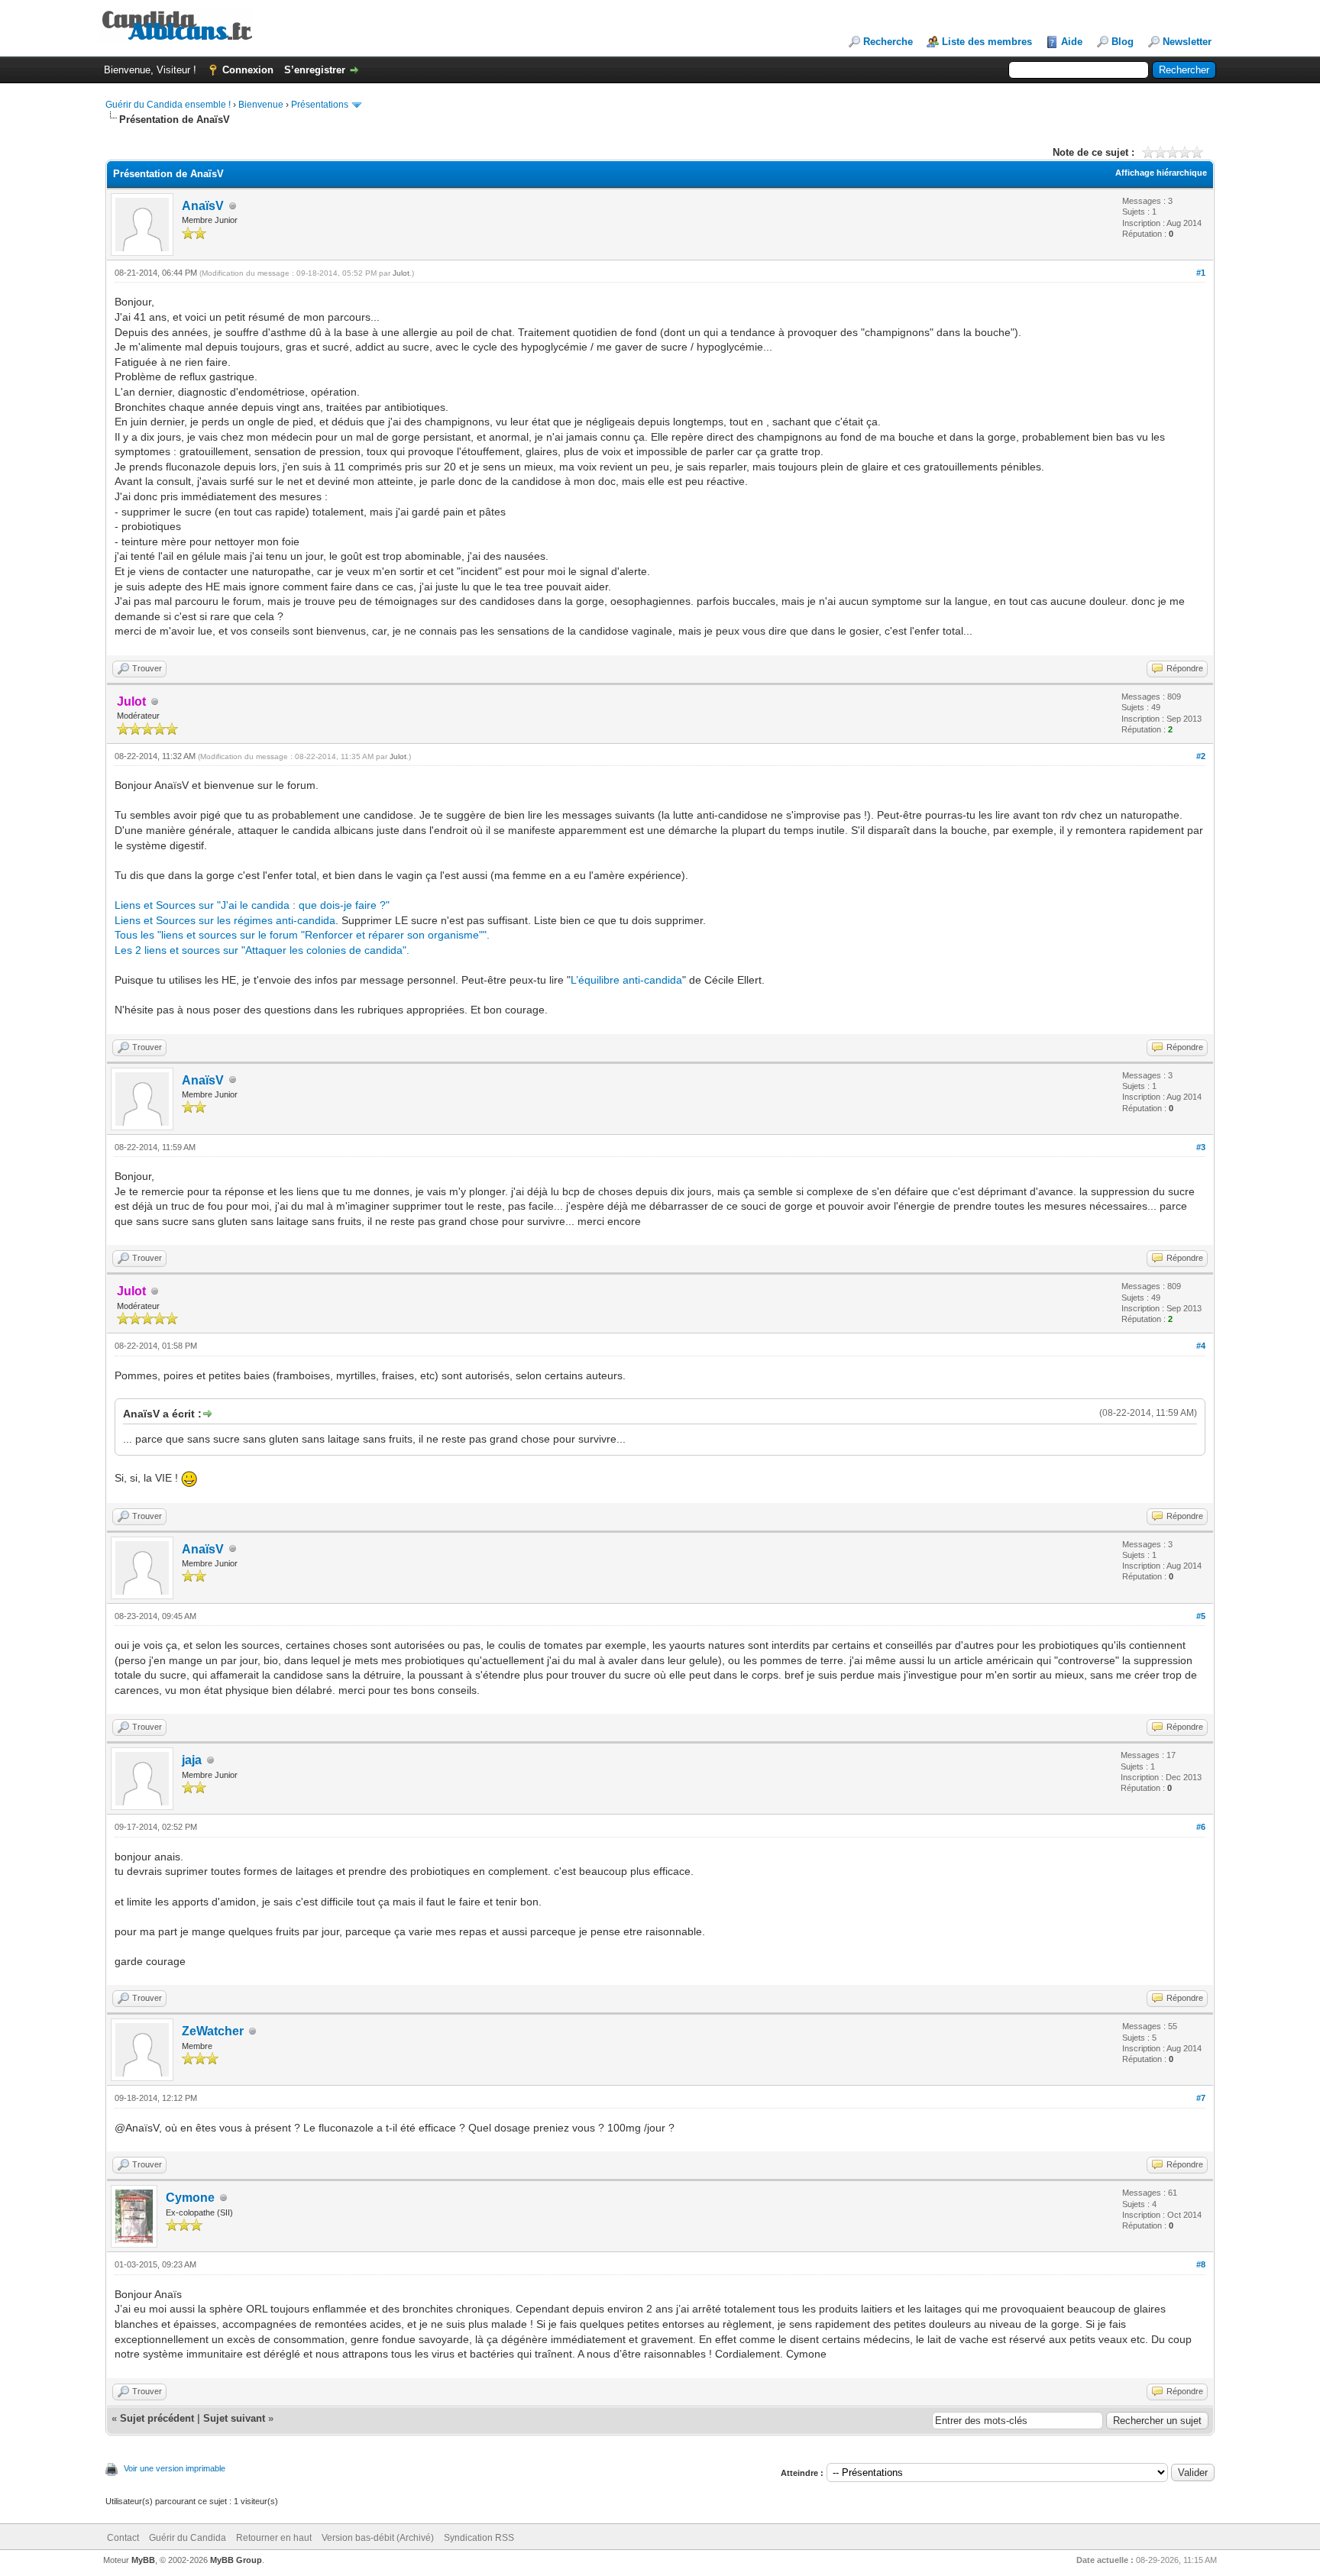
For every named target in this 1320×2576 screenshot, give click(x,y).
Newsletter (1187, 42)
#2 (1201, 756)
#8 (1201, 2264)
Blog (1123, 42)
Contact (123, 2538)
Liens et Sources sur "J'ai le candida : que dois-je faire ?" (252, 905)
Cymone (190, 2198)
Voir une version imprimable (175, 2468)
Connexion (248, 70)
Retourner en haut (274, 2538)
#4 (1201, 1346)
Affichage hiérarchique (1161, 173)
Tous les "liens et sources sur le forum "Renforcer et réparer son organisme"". (302, 935)
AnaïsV (203, 206)
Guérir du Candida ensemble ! (168, 105)
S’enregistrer (315, 70)
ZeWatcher (213, 2031)
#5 (1201, 1616)
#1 (1201, 273)
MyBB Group (236, 2560)
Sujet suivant (234, 2418)
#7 (1201, 2098)
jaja (192, 1760)
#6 (1201, 1827)
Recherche (888, 42)
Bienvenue (261, 105)
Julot (401, 273)
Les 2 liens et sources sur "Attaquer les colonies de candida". (262, 950)
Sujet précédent (157, 2418)
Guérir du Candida (188, 2538)
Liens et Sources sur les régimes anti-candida (225, 920)
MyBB (143, 2560)
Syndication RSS (479, 2538)
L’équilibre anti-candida (626, 980)
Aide (1072, 42)
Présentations (320, 105)
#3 (1201, 1147)
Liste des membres (987, 42)
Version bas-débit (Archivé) (378, 2538)
